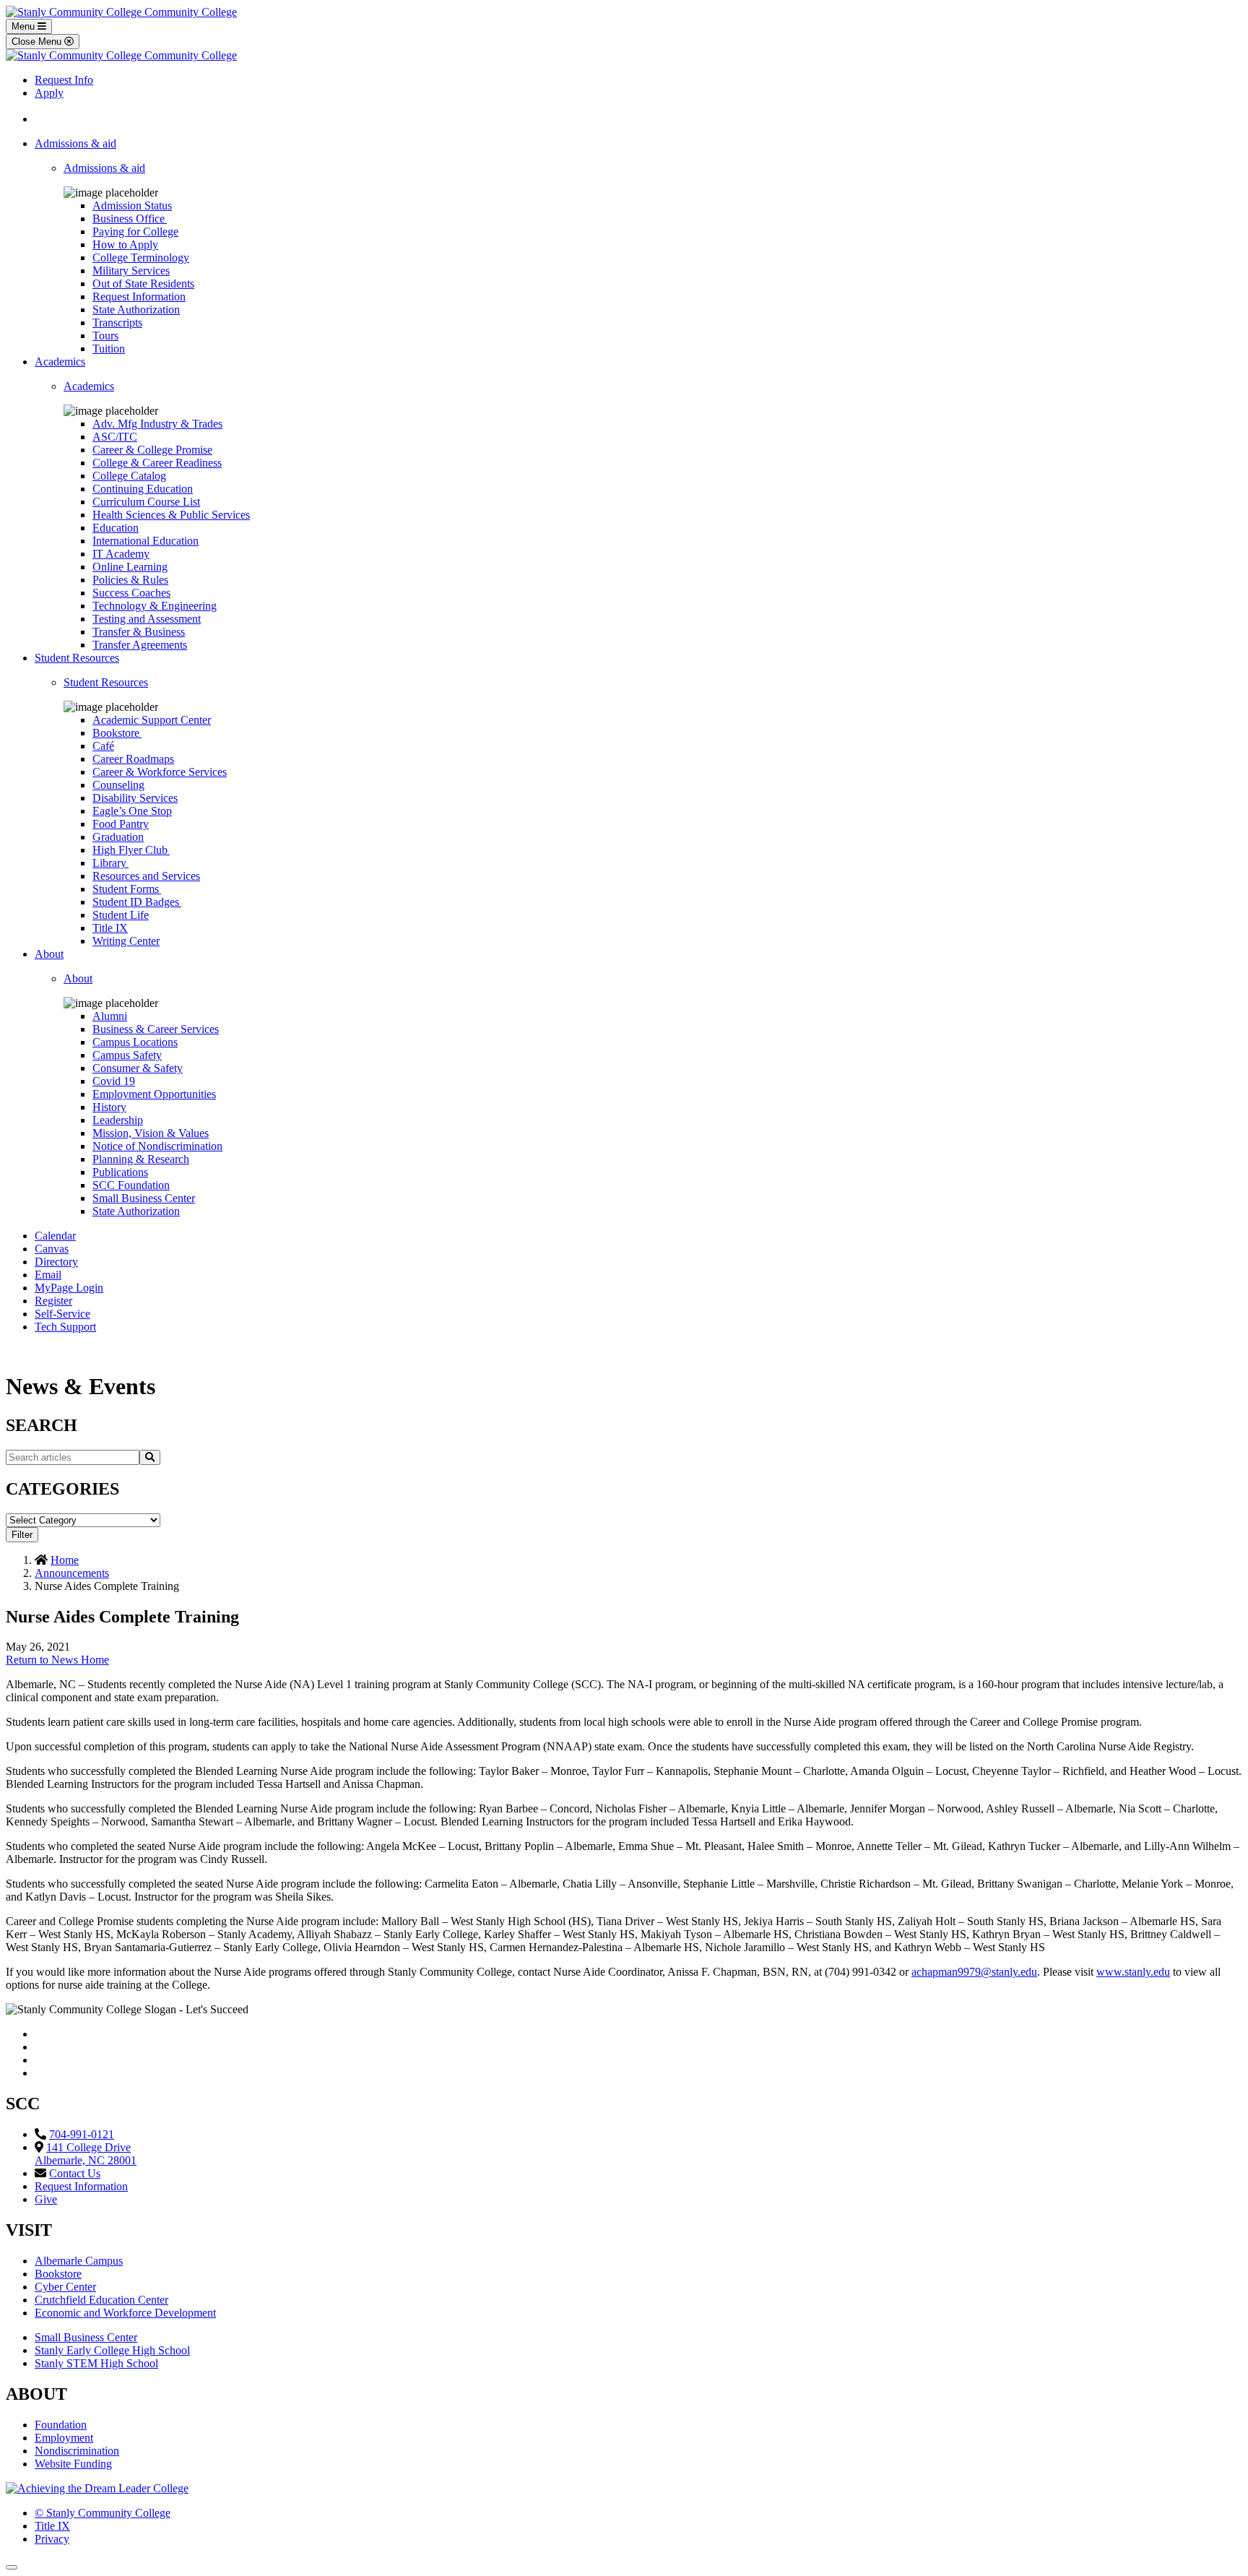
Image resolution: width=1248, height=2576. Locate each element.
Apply (49, 93)
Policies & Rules (130, 580)
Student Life (121, 915)
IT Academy (121, 554)
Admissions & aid (75, 143)
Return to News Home (57, 1660)
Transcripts (117, 323)
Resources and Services (146, 876)
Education (116, 528)
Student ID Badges (137, 902)
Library (110, 863)
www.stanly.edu (1133, 1972)
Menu (25, 26)
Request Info (64, 80)
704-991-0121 (82, 2134)
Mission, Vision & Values (151, 1133)
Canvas (52, 1249)
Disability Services (135, 798)
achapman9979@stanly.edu (974, 1972)
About (49, 954)
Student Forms (127, 889)
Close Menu (38, 42)
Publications (120, 1172)
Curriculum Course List (146, 502)
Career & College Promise (152, 450)
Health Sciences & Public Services (171, 515)
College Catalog (129, 476)
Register (53, 1301)
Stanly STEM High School (96, 2363)
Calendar (55, 1236)
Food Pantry (121, 824)
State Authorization (136, 310)
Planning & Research (141, 1159)
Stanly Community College (103, 2513)
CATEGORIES (62, 1489)
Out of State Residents (143, 284)
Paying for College (135, 232)
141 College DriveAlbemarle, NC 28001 (86, 2154)
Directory (56, 1262)
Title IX (110, 928)
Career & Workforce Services (160, 772)
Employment (64, 2438)
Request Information (139, 297)
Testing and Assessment (147, 619)
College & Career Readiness (157, 463)
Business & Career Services (156, 1029)
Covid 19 (114, 1081)
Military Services (131, 271)
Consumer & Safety (138, 1068)
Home (65, 1560)
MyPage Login (69, 1288)
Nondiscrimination (77, 2451)
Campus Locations (135, 1042)
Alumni (110, 1016)
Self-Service (62, 1314)
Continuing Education (143, 489)
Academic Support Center (152, 720)
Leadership (118, 1120)
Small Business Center (144, 1198)
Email (48, 1275)
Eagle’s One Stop (132, 811)
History (109, 1107)
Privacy (52, 2539)
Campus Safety (127, 1055)
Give (46, 2199)
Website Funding (73, 2464)
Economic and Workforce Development (125, 2313)
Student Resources (77, 658)
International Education (146, 541)
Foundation (61, 2425)
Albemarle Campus (79, 2261)
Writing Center (126, 941)
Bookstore (117, 733)
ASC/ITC (115, 437)
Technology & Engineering (155, 606)
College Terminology (141, 258)
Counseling (118, 785)
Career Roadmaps (133, 759)
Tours (105, 336)
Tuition (109, 349)
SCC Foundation (131, 1185)
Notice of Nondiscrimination (157, 1146)
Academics (60, 362)
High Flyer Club (131, 850)
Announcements (72, 1573)
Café (103, 746)
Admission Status (132, 206)
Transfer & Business (139, 632)
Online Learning (130, 567)
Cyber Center (65, 2287)
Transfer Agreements (140, 645)
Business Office (130, 219)
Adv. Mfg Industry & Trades (157, 424)
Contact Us (75, 2173)
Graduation (118, 837)
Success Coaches (131, 593)
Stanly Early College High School (112, 2350)
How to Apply (125, 245)
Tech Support (65, 1327)
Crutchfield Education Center (101, 2300)
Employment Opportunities (154, 1094)
